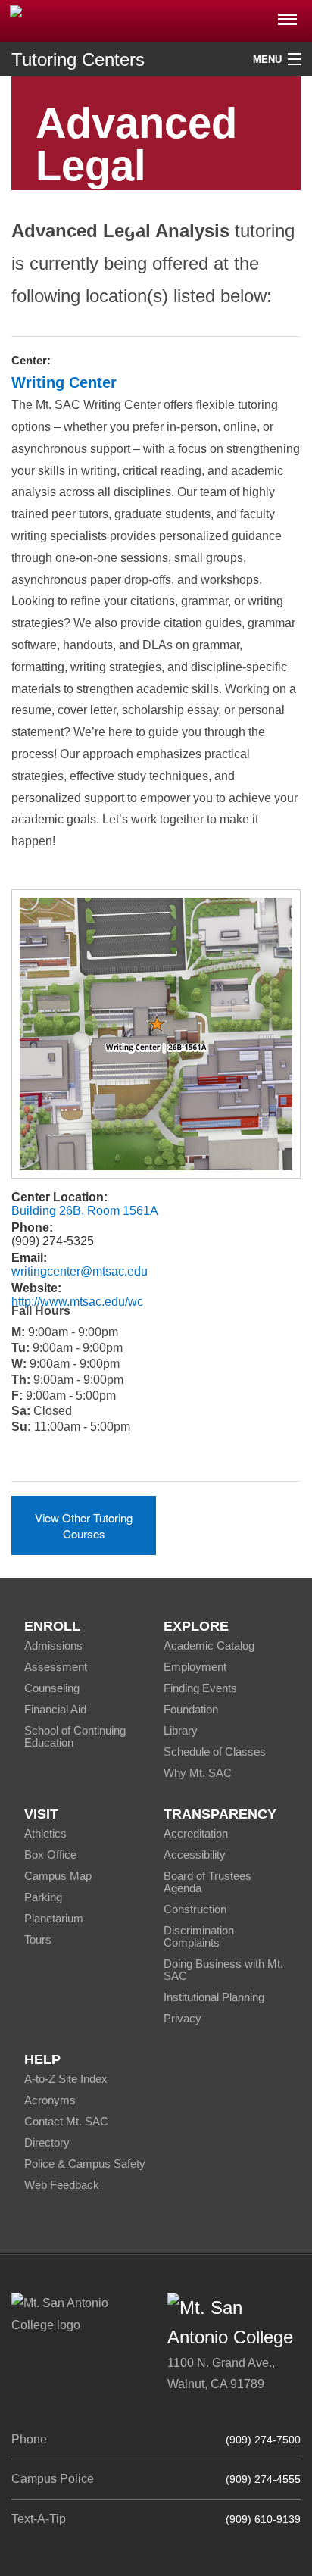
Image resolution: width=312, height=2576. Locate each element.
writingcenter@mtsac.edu (80, 1271)
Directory (47, 2142)
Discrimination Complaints (199, 1936)
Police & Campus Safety (85, 2164)
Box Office (50, 1855)
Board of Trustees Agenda (207, 1882)
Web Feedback (62, 2185)
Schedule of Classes (215, 1752)
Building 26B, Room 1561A (85, 1211)
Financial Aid (55, 1709)
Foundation (191, 1709)
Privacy (183, 2018)
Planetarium (54, 1918)
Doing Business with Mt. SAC (223, 1970)
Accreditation (196, 1833)
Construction (195, 1909)
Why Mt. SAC (198, 1773)
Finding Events (200, 1688)
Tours (38, 1939)
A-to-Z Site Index (66, 2079)
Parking (43, 1897)
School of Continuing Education (75, 1736)
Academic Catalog (209, 1646)
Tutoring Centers (78, 59)
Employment (195, 1667)
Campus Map (58, 1876)
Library (181, 1730)
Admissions (53, 1646)
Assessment (56, 1667)
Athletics (45, 1833)
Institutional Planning (214, 1997)
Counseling (52, 1688)
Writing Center (64, 382)
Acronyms (50, 2100)
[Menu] (287, 15)
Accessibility (195, 1855)
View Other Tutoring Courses (84, 1525)
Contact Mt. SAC (66, 2121)
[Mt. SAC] (156, 20)
